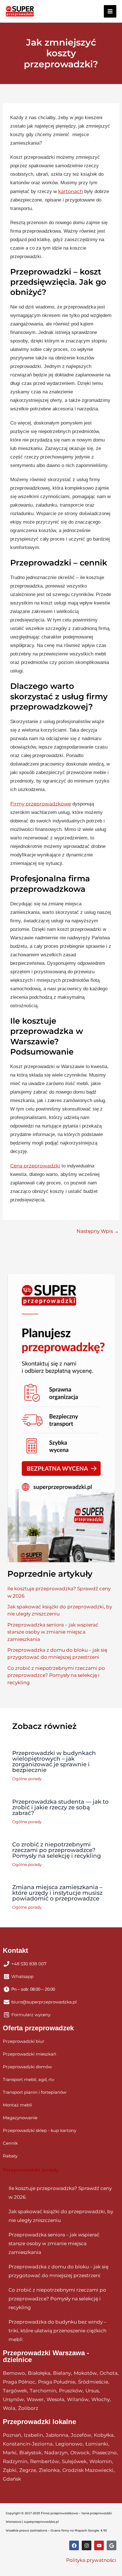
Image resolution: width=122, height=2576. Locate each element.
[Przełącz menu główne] (110, 11)
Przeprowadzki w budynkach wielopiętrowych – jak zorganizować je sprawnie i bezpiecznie (54, 1761)
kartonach (71, 191)
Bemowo (14, 2373)
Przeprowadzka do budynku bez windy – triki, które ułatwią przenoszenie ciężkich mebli (57, 2331)
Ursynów (13, 2399)
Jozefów (81, 2435)
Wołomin (101, 2461)
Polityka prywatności (91, 2560)
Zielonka (49, 2470)
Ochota (109, 2373)
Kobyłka (104, 2435)
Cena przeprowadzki (35, 1166)
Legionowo (69, 2444)
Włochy (101, 2399)
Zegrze (28, 2470)
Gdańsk (12, 2479)
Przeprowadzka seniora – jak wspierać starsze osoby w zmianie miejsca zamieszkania (53, 1632)
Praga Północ (19, 2382)
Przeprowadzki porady (31, 2170)
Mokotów (85, 2373)
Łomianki (97, 2444)
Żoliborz (28, 2408)
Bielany (62, 2373)
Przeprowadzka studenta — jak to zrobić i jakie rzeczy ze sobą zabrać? (60, 1807)
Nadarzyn (56, 2453)
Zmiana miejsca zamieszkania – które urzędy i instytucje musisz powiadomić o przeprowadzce (57, 1893)
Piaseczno (104, 2453)
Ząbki (10, 2470)
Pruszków (71, 2391)
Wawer (35, 2399)
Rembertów (45, 2461)
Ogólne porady (27, 1779)
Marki (10, 2453)
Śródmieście (93, 2382)
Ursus (92, 2391)
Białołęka (39, 2373)
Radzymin (15, 2461)
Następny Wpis (98, 1231)
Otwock (80, 2453)
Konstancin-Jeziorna (28, 2444)
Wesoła (55, 2399)
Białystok (30, 2453)
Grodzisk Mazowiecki (88, 2470)
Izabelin (33, 2435)
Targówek (15, 2391)
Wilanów (78, 2399)
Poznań (12, 2435)
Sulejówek (74, 2461)
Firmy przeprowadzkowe (41, 804)
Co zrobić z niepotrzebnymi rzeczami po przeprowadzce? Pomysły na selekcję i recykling (56, 1675)
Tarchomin (43, 2391)
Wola (9, 2408)
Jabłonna (57, 2435)
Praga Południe (57, 2382)
